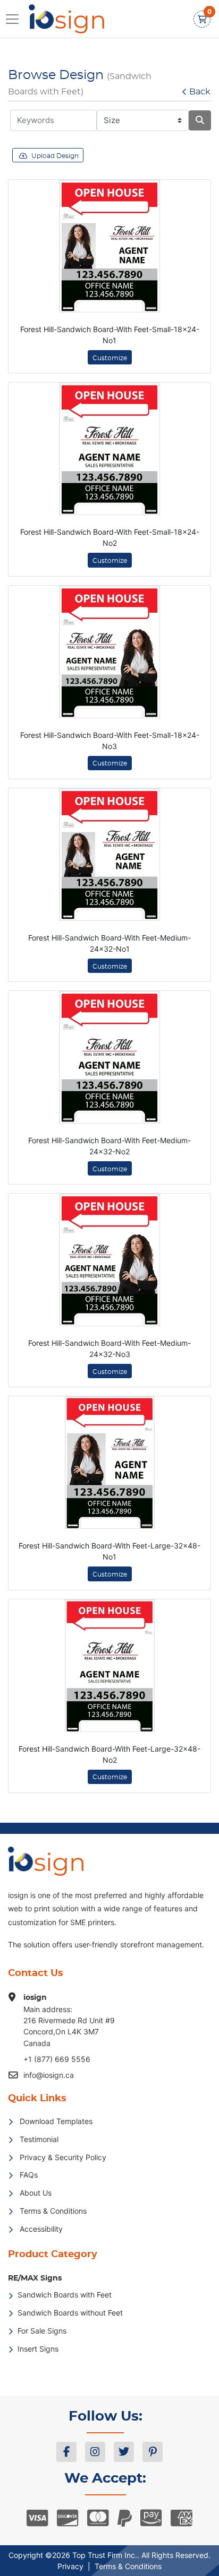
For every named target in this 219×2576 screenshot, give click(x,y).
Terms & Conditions (128, 2566)
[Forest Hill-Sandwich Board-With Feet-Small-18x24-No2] (109, 449)
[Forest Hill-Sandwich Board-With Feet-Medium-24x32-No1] (109, 855)
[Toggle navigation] (15, 19)
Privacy (70, 2566)
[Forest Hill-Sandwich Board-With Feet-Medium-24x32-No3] (109, 1260)
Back (200, 92)
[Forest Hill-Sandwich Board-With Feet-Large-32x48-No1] (110, 1463)
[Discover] (68, 2518)
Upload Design (55, 156)
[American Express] (182, 2518)
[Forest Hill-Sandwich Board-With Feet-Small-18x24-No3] (109, 652)
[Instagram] (95, 2452)
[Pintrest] (153, 2452)
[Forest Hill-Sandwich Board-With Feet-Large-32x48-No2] (110, 1666)
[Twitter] (124, 2452)
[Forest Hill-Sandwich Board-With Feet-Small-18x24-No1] (109, 246)
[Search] (200, 120)
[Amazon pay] (151, 2518)
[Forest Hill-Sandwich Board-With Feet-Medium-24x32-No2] (109, 1057)
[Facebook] (66, 2452)
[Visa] (37, 2518)
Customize (110, 358)
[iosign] (61, 19)
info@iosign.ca (49, 2075)
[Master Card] (98, 2518)
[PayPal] (125, 2518)
